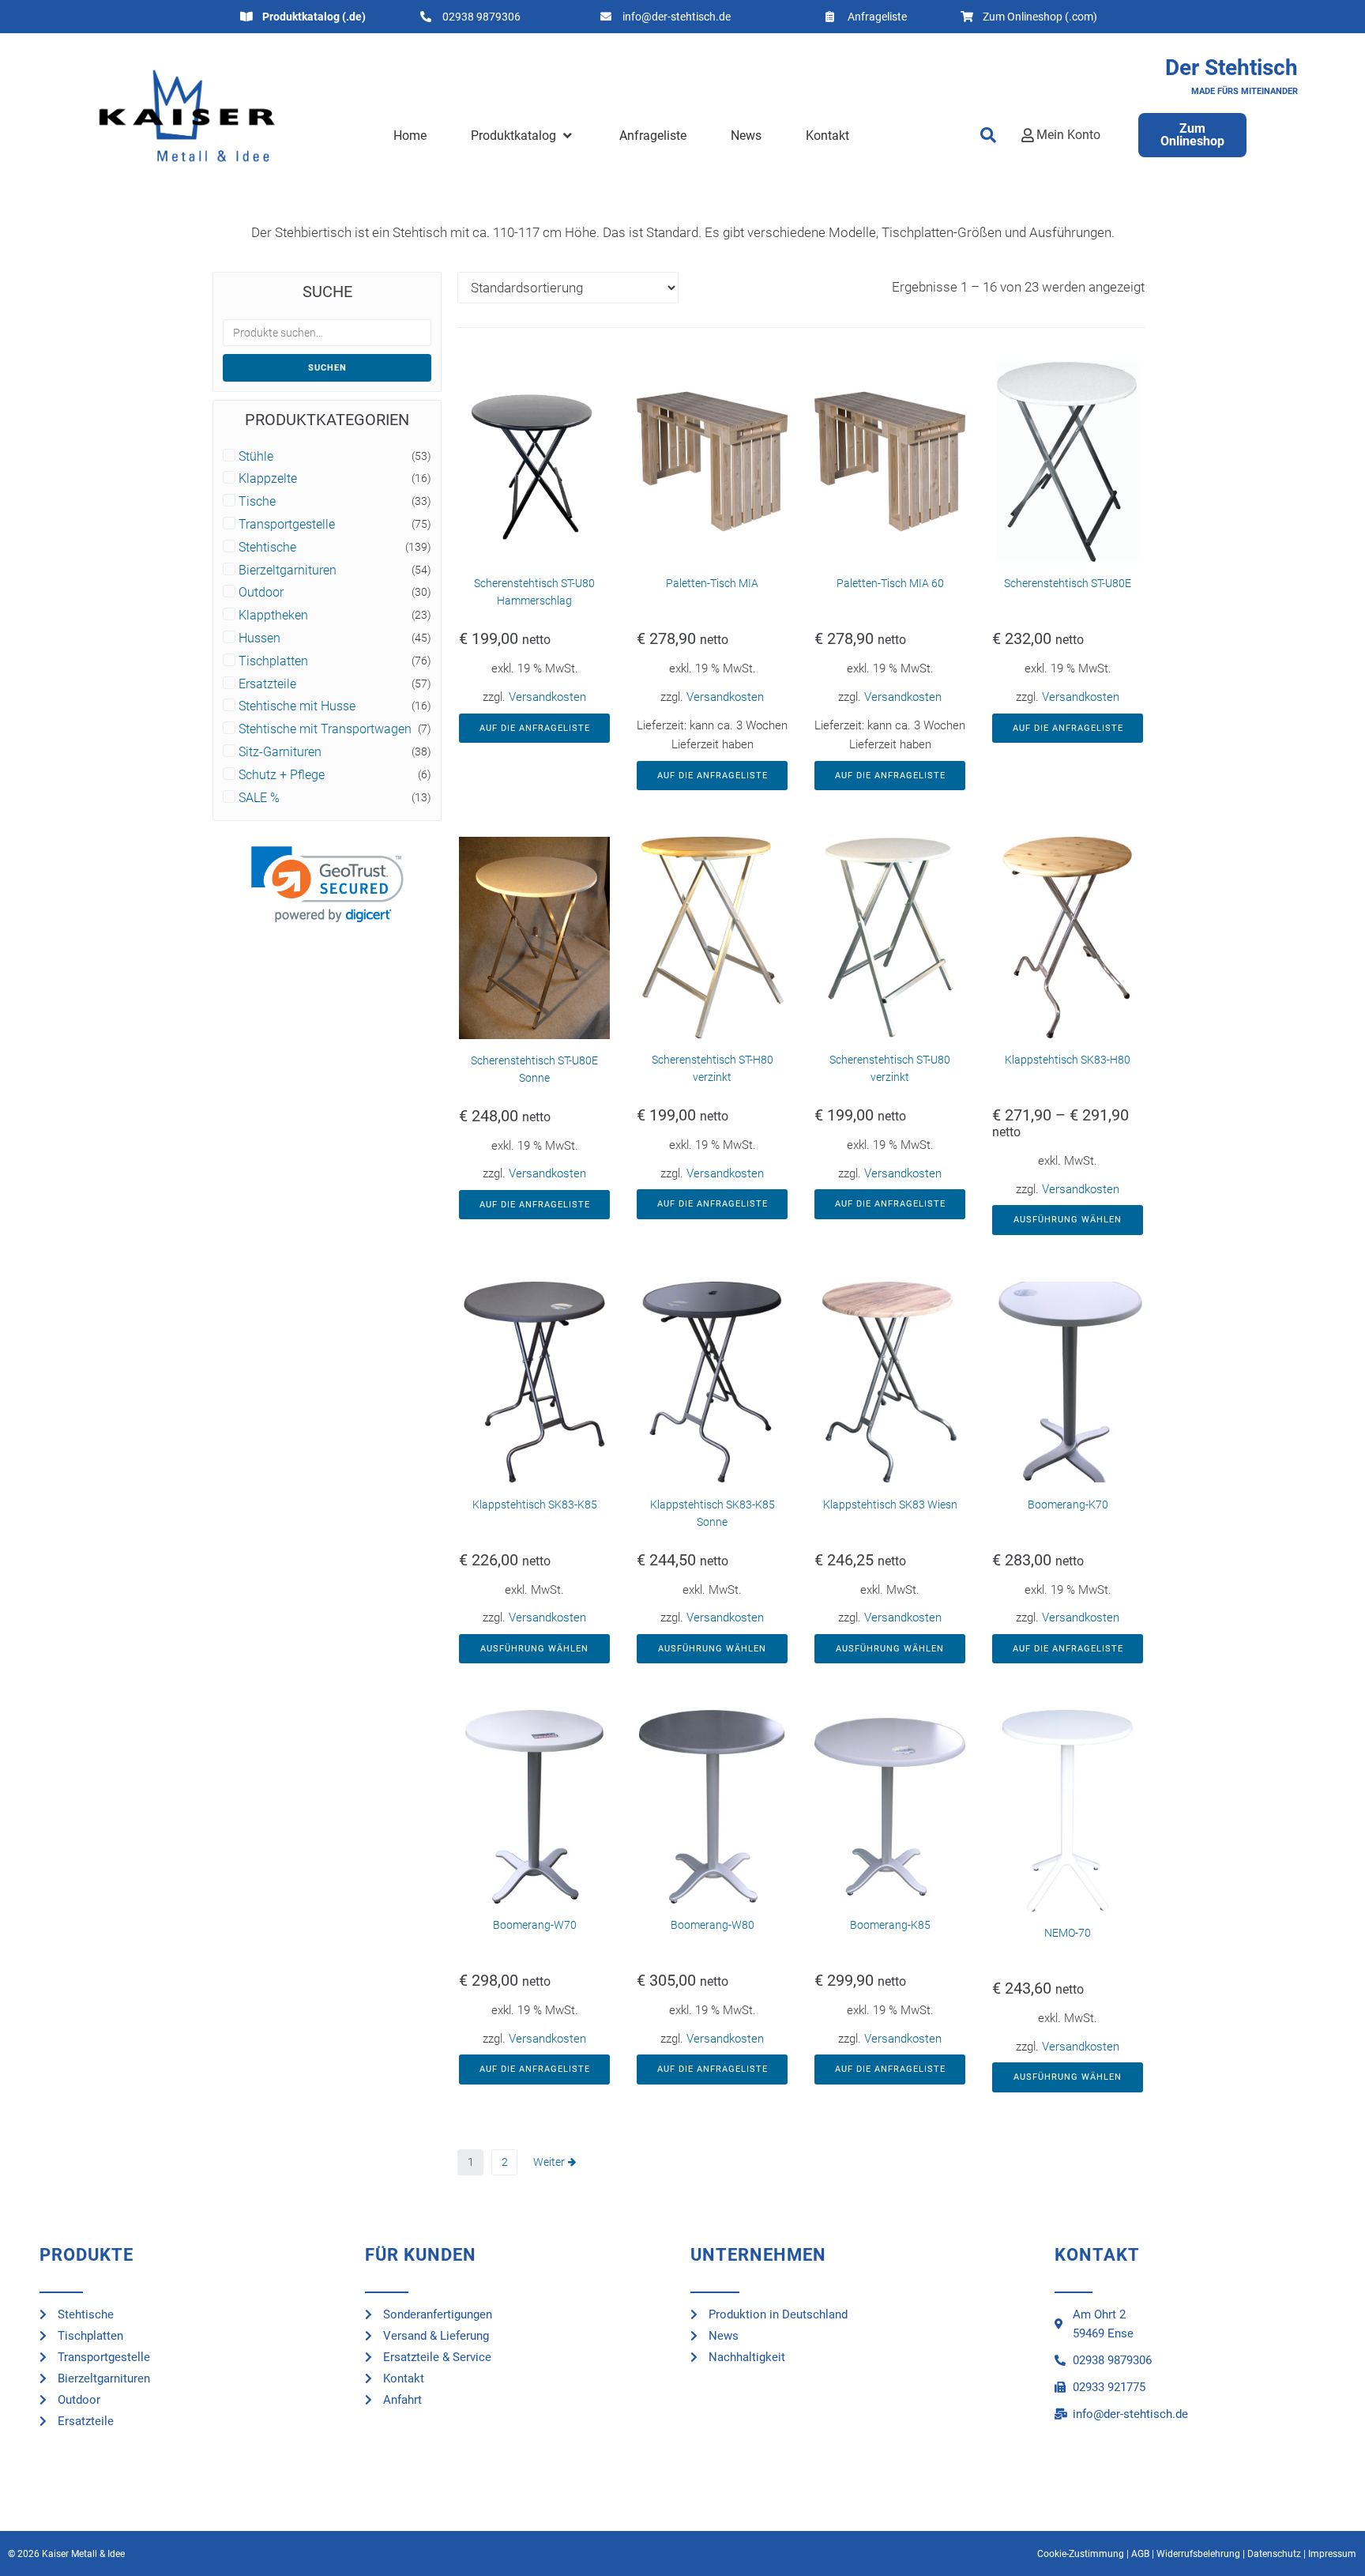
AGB (1140, 2554)
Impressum (1332, 2554)
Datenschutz (1274, 2554)
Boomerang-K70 (1068, 1505)
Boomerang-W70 (535, 1925)
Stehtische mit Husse (297, 706)
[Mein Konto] (1028, 135)
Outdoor (261, 593)
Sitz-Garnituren (280, 752)
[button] (523, 136)
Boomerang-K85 (890, 1925)
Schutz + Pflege (282, 775)
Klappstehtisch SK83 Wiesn (890, 1505)
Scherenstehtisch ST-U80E (1068, 583)
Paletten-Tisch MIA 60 (890, 583)
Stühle (256, 457)
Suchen (327, 368)
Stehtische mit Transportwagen (325, 729)
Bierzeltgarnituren (288, 571)
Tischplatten (273, 661)
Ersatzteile (267, 684)
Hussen (259, 638)
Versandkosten (547, 697)
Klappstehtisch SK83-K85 (535, 1505)
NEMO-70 (1068, 1933)
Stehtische (267, 548)
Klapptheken (273, 616)
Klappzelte (268, 479)
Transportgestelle (287, 525)
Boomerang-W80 (713, 1925)
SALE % (259, 798)
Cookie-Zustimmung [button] (1081, 2554)
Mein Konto (1068, 135)
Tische (257, 502)
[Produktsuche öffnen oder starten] (988, 135)
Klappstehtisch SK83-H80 (1068, 1060)
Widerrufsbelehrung (1198, 2554)
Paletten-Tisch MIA (712, 583)
